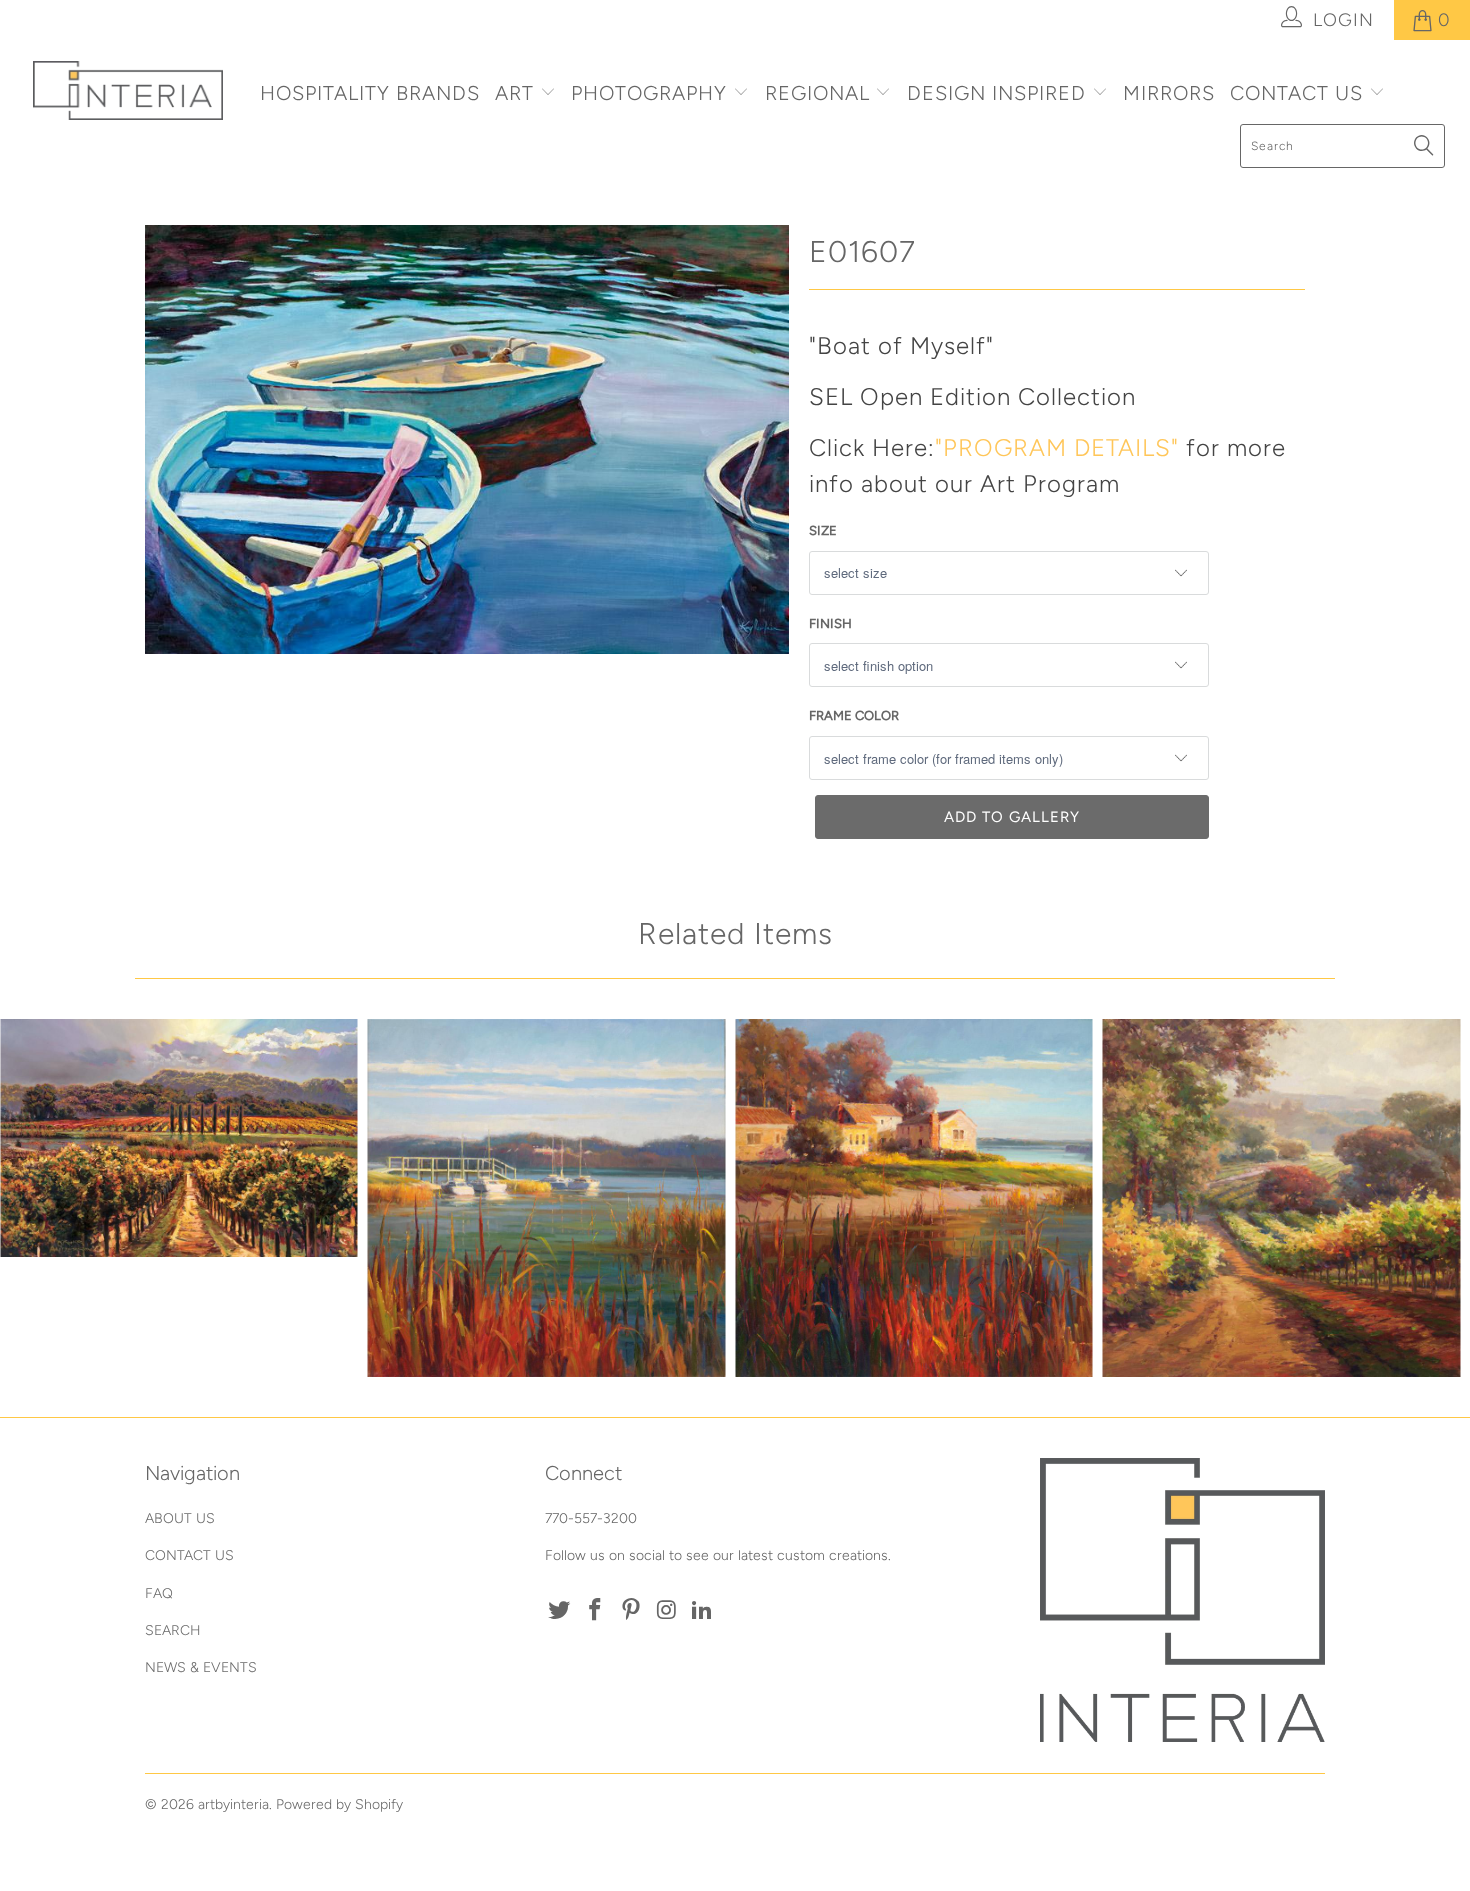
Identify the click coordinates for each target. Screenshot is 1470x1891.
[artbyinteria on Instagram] (667, 1611)
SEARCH (173, 1630)
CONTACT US (1299, 93)
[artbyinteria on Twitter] (560, 1611)
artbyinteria (233, 1804)
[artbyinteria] (127, 90)
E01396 (179, 1138)
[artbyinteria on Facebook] (596, 1611)
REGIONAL (817, 93)
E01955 (1282, 1198)
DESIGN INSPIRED (996, 93)
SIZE (823, 530)
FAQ (159, 1593)
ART (514, 93)
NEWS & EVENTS (201, 1667)
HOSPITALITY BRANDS (370, 93)
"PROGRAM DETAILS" (1057, 447)
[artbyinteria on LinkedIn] (703, 1611)
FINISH (830, 623)
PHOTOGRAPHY (649, 93)
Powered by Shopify (339, 1804)
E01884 (547, 1198)
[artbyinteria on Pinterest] (631, 1611)
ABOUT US (180, 1518)
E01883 (914, 1198)
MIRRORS (1169, 93)
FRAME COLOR (854, 715)
